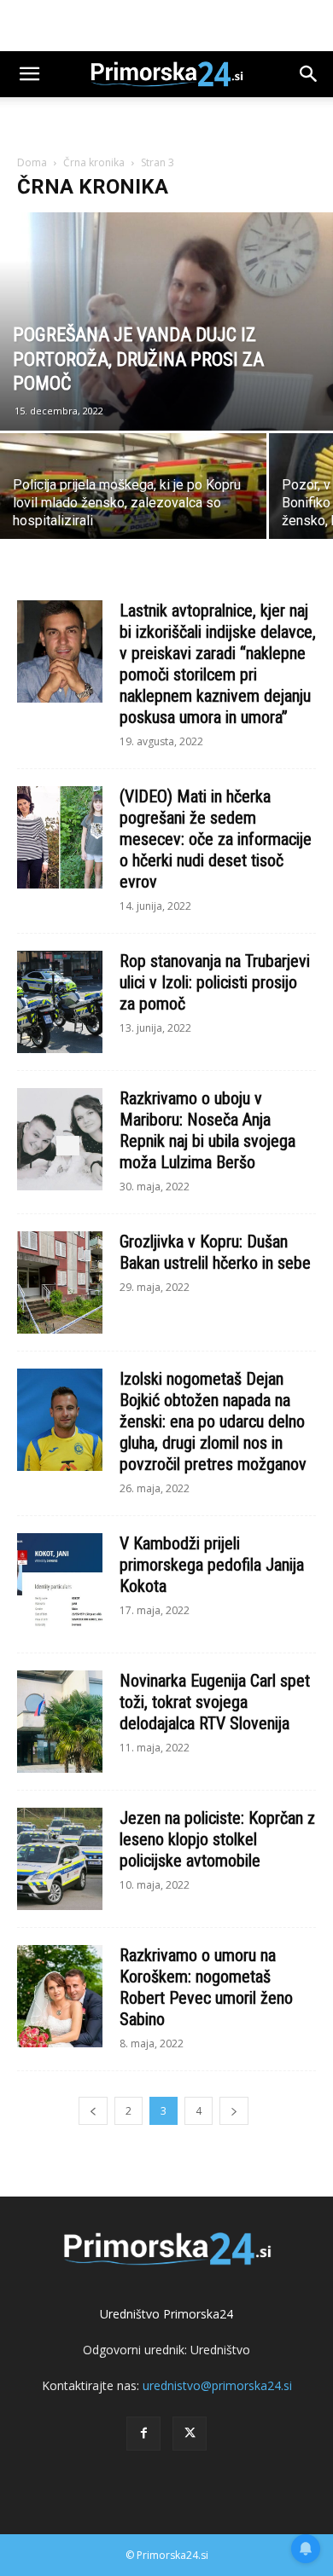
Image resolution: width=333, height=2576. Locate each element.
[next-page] (234, 2111)
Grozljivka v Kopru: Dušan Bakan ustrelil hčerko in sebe (215, 1252)
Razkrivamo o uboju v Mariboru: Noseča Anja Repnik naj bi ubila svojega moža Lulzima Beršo (207, 1130)
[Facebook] (143, 2434)
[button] (29, 74)
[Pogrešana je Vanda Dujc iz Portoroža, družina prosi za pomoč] (166, 321)
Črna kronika (94, 162)
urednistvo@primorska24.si (217, 2385)
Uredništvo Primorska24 (166, 2314)
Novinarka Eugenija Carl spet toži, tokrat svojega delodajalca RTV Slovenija (215, 1702)
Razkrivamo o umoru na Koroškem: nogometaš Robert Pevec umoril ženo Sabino (206, 1987)
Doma (32, 162)
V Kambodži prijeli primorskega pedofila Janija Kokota (212, 1565)
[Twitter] (190, 2434)
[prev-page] (93, 2111)
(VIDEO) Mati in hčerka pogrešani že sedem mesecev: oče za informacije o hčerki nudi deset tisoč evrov (216, 839)
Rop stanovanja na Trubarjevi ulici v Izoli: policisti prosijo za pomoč (215, 982)
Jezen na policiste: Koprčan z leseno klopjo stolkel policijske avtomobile (217, 1839)
